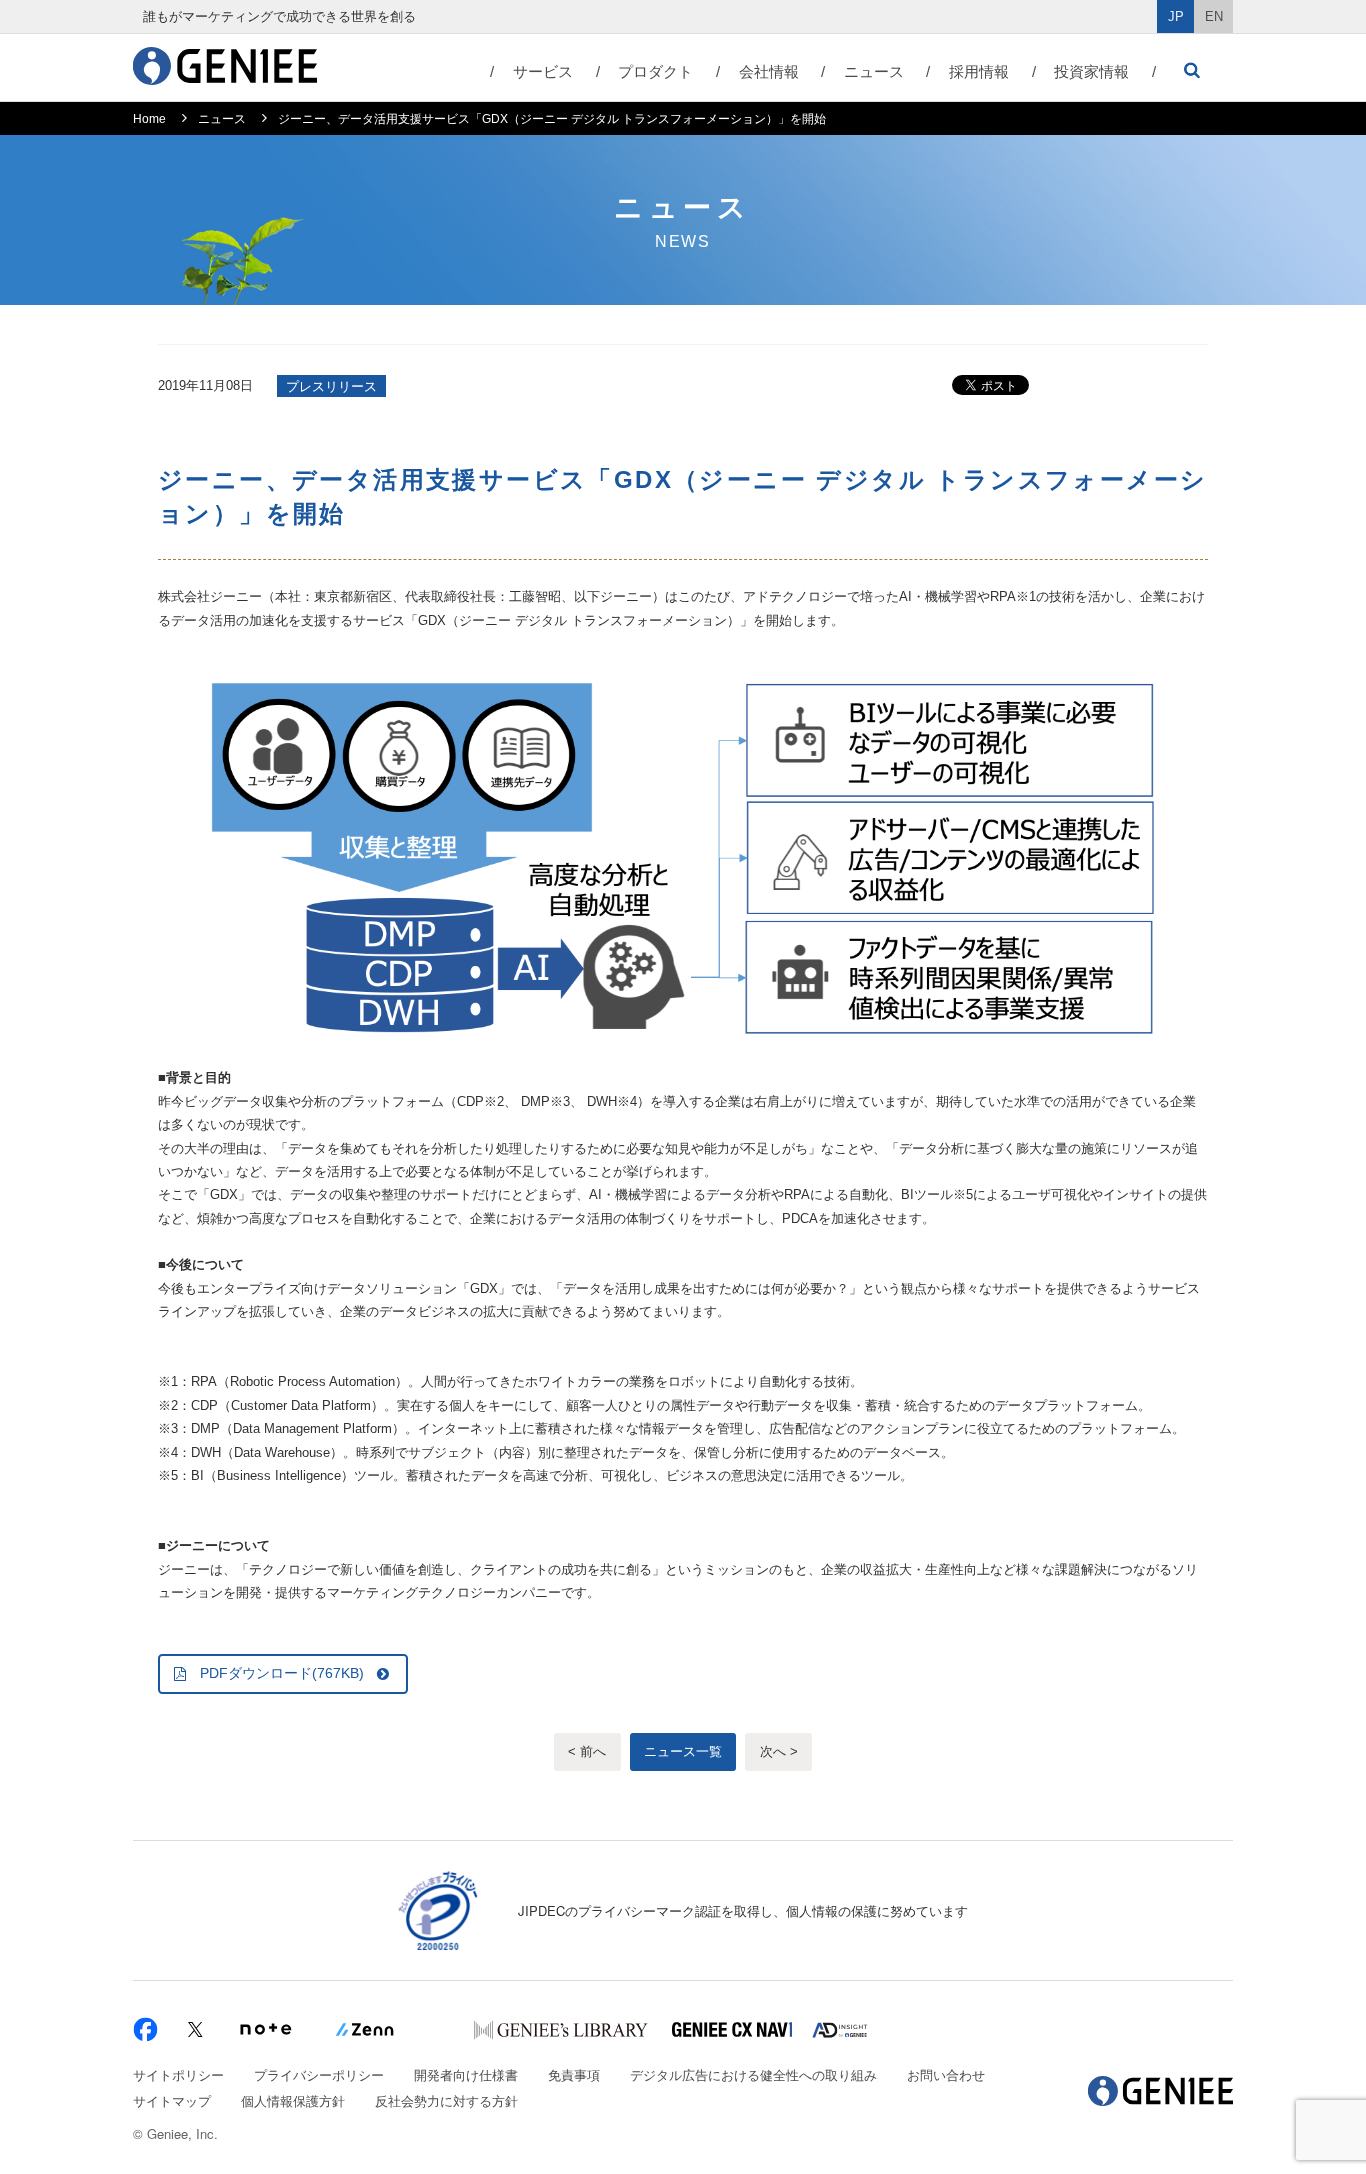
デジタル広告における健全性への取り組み (753, 2074)
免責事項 (574, 2074)
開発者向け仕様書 (466, 2074)
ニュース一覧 (683, 1751)
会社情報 (769, 71)
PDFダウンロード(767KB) (282, 1673)
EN (1214, 16)
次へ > (779, 1751)
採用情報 (979, 71)
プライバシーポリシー (319, 2074)
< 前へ (587, 1751)
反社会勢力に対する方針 (446, 2100)
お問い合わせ (946, 2074)
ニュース (874, 71)
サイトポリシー (178, 2074)
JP (1176, 16)
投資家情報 (1091, 71)
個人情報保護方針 (293, 2100)
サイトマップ (172, 2100)
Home (149, 119)
